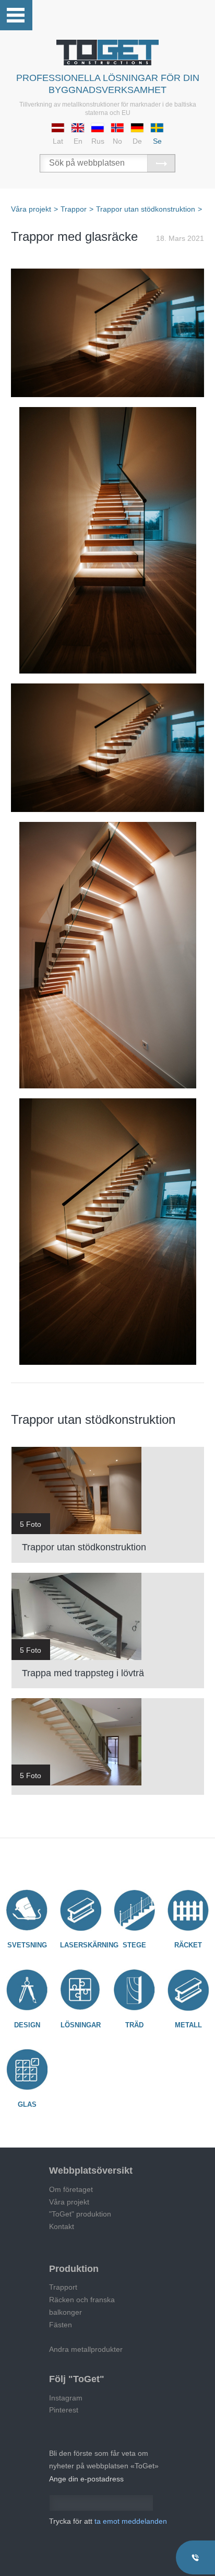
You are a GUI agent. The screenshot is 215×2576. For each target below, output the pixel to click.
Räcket (188, 1945)
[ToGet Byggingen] (107, 53)
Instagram (66, 2398)
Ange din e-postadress (86, 2479)
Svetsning (27, 1945)
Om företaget (71, 2189)
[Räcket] (188, 1910)
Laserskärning (89, 1945)
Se (157, 141)
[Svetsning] (27, 1910)
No (117, 141)
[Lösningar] (80, 1990)
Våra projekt (69, 2202)
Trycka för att (108, 2521)
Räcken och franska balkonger (82, 2306)
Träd (134, 2025)
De (137, 141)
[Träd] (134, 1990)
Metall (188, 2025)
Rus (98, 141)
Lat (58, 141)
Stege (134, 1945)
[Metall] (188, 1990)
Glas (27, 2104)
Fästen (61, 2325)
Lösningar (81, 2025)
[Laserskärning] (80, 1910)
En (78, 141)
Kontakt (62, 2226)
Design (27, 2025)
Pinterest (64, 2410)
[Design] (27, 1990)
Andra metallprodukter (86, 2349)
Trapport (63, 2287)
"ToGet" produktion (80, 2214)
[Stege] (134, 1910)
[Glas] (27, 2070)
